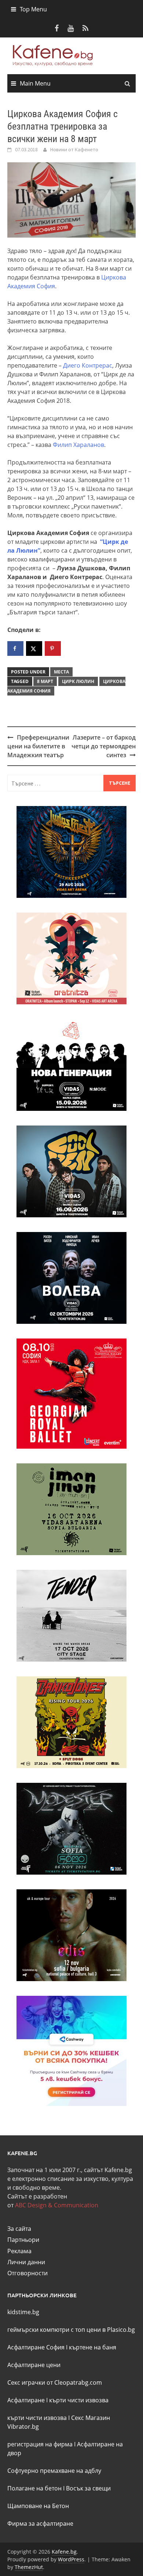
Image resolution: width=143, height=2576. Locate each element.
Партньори (23, 2240)
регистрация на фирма (40, 2444)
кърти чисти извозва (79, 2400)
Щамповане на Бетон (38, 2506)
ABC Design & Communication (57, 2205)
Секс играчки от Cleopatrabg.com (55, 2382)
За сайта (19, 2229)
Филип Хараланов (78, 445)
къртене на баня (93, 2347)
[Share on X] (34, 648)
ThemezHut (29, 2567)
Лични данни (26, 2262)
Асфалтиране (26, 2400)
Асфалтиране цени (34, 2365)
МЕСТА (61, 672)
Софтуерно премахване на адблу (54, 2471)
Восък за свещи (88, 2488)
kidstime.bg (23, 2312)
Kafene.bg (64, 2552)
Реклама (19, 2251)
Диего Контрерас (88, 365)
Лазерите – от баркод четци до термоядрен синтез (104, 746)
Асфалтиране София (36, 2347)
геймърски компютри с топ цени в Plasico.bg (71, 2330)
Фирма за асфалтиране (40, 2523)
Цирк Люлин (78, 681)
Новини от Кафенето (74, 149)
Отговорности (27, 2273)
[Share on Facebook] (15, 648)
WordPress (71, 2559)
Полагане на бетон (34, 2488)
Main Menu (35, 83)
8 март (45, 681)
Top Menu (33, 9)
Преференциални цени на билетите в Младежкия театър (38, 746)
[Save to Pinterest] (53, 648)
